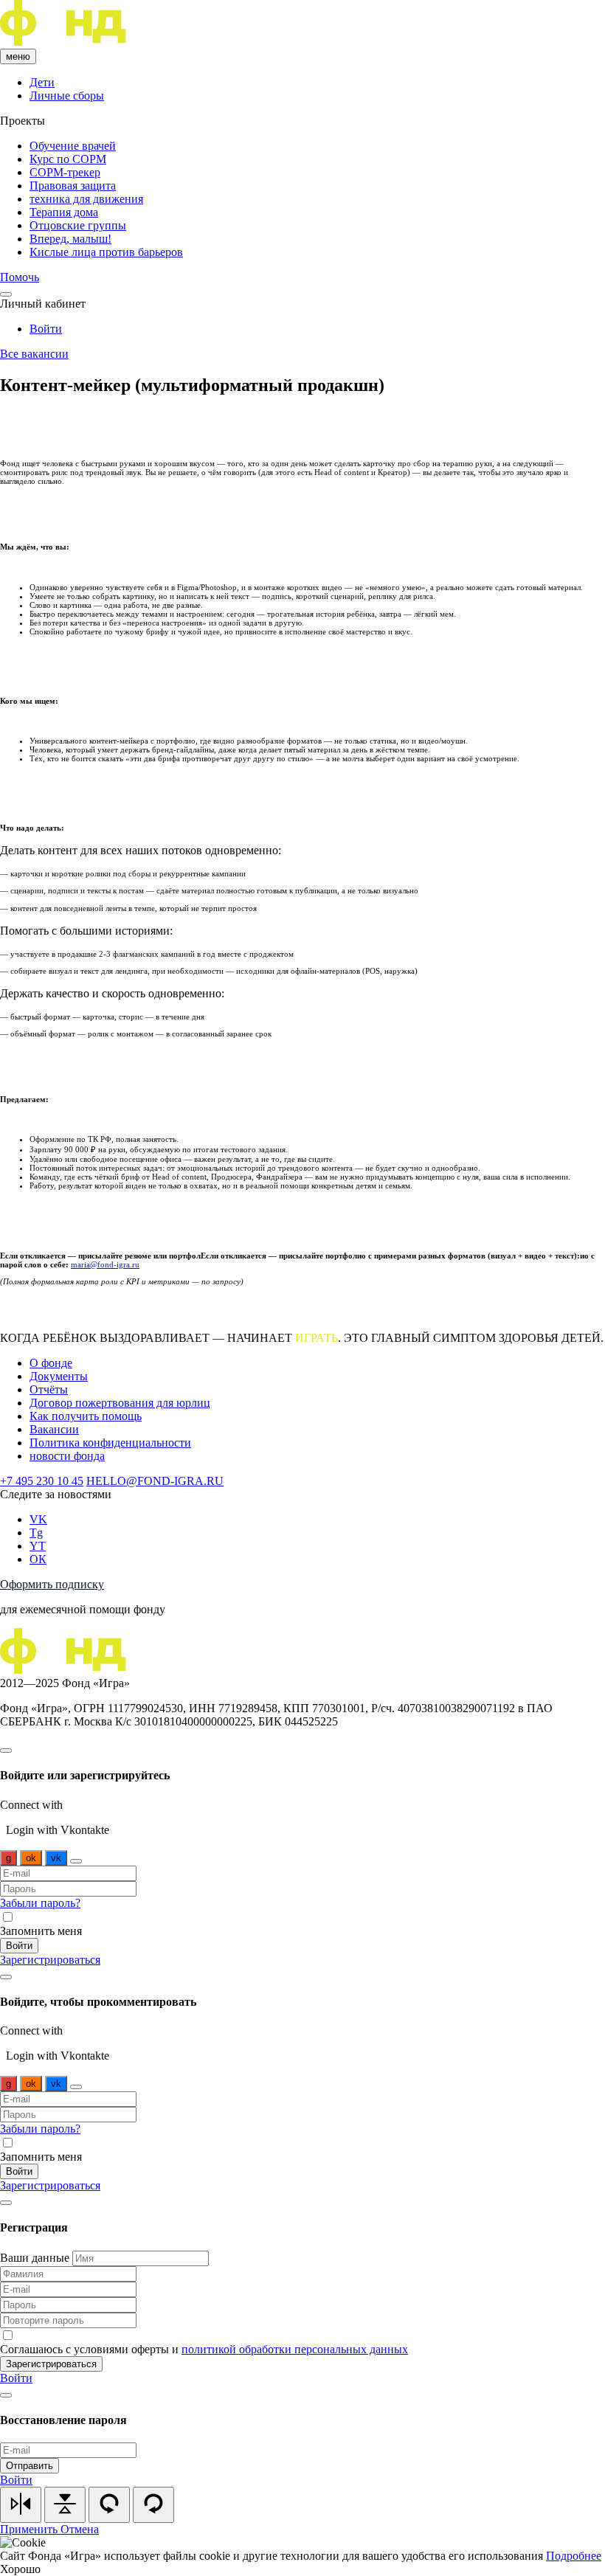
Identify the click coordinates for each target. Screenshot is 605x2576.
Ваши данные (36, 2258)
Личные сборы (67, 96)
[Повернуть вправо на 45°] (153, 2505)
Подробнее (574, 2556)
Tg (36, 1533)
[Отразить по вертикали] (21, 2505)
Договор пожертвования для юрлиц (120, 1403)
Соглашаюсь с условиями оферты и (204, 2349)
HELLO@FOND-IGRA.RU (155, 1481)
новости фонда (67, 1456)
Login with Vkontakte (58, 1830)
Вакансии (54, 1429)
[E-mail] (76, 1861)
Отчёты (49, 1389)
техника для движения (86, 199)
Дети (42, 82)
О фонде (51, 1363)
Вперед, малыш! (70, 239)
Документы (59, 1376)
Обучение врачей (73, 146)
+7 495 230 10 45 (42, 1481)
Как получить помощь (86, 1416)
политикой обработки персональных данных (295, 2349)
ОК (38, 1559)
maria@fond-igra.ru (105, 1264)
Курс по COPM (68, 159)
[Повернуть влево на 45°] (109, 2505)
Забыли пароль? (40, 1903)
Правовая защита (73, 186)
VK (38, 1519)
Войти (46, 329)
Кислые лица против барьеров (106, 252)
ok (31, 1858)
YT (38, 1546)
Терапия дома (64, 212)
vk (56, 1858)
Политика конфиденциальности (110, 1443)
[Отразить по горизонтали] (65, 2505)
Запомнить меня (41, 1931)
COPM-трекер (65, 172)
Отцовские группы (78, 225)
